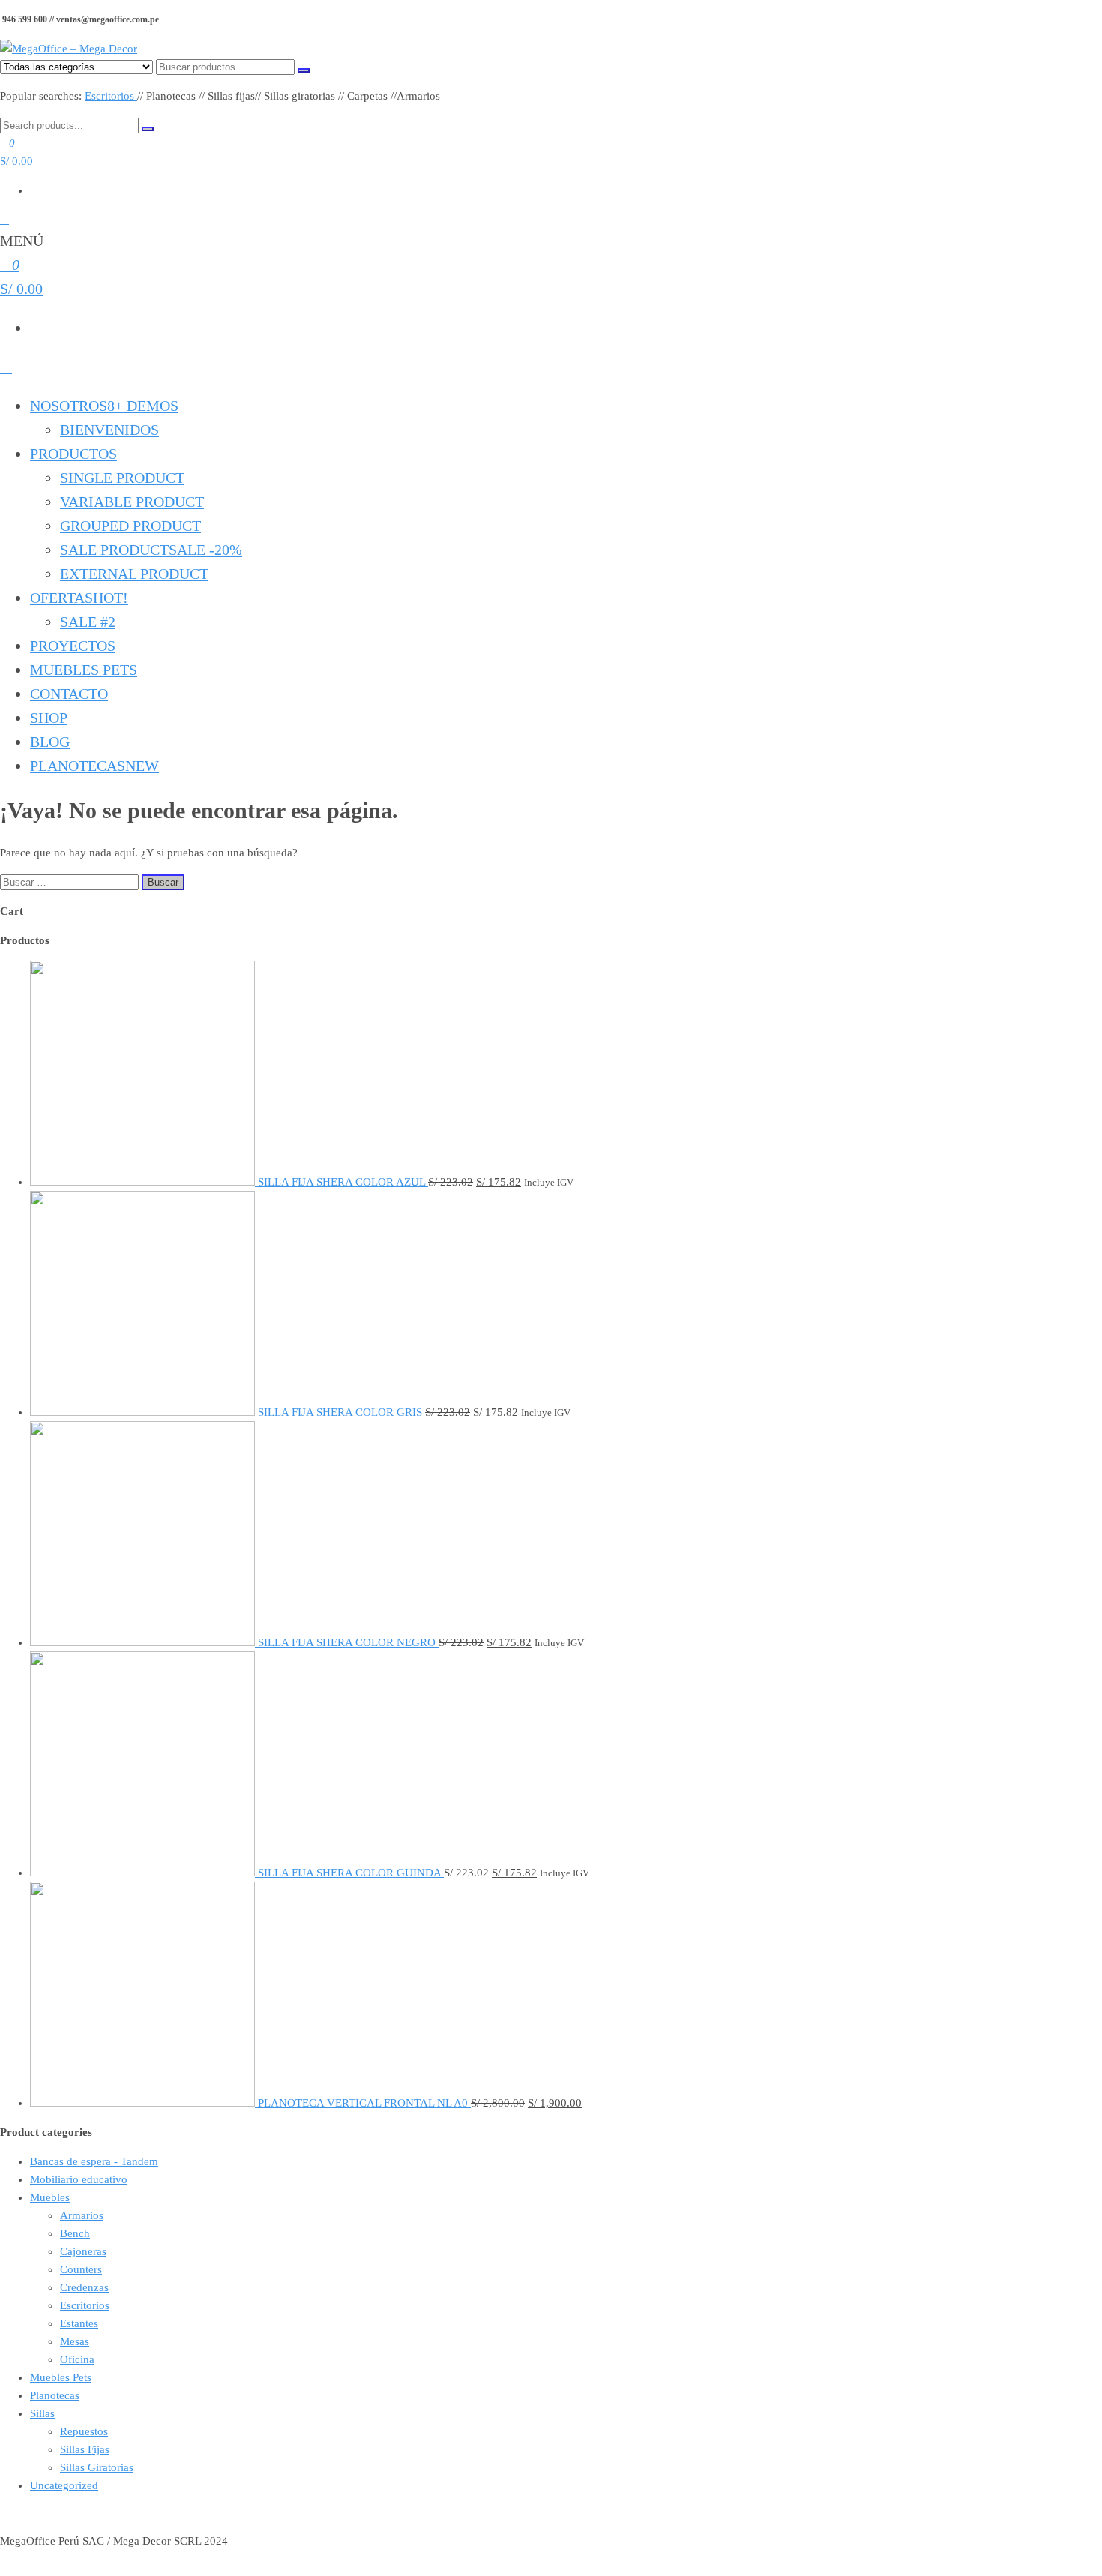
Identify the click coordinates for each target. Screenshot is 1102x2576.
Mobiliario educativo (79, 2179)
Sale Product (151, 550)
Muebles (50, 2197)
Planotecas (94, 766)
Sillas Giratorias (97, 2467)
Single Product (122, 478)
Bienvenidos (109, 430)
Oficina (77, 2359)
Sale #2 (88, 622)
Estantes (79, 2323)
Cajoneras (83, 2251)
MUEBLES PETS (84, 670)
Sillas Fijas (85, 2449)
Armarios (82, 2215)
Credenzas (84, 2287)
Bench (75, 2233)
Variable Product (132, 502)
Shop (49, 718)
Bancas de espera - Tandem (94, 2161)
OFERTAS (79, 598)
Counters (81, 2269)
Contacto (69, 694)
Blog (50, 742)
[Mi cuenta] (4, 220)
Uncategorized (64, 2485)
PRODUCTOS (73, 454)
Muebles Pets (61, 2377)
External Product (134, 574)
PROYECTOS (73, 646)
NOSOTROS (104, 406)
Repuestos (84, 2431)
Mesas (75, 2341)
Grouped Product (130, 526)
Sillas (42, 2413)
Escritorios (111, 96)
